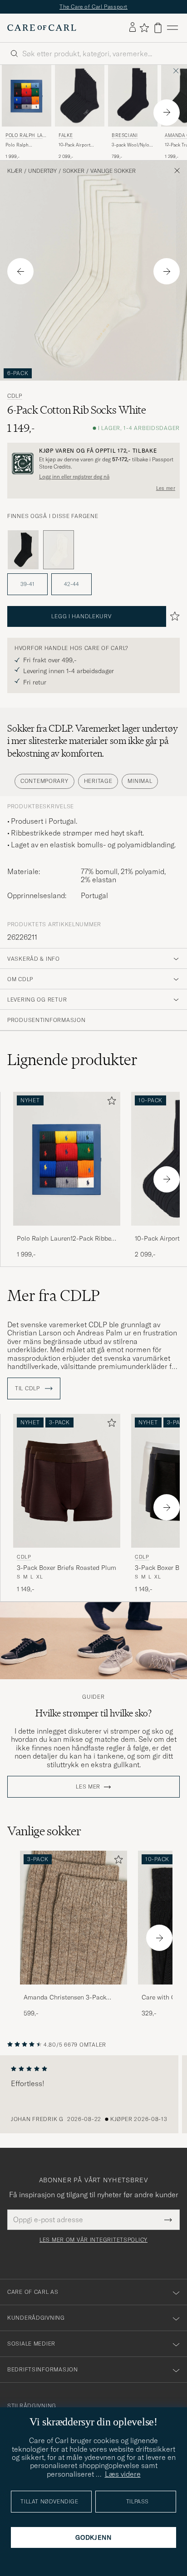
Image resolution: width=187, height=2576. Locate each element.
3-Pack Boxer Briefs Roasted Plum (66, 1568)
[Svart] (23, 550)
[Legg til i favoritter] (110, 1102)
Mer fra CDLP (54, 1295)
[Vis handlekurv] (158, 28)
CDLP (15, 396)
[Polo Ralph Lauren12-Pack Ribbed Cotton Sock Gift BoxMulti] (67, 1232)
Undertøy (42, 171)
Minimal (140, 781)
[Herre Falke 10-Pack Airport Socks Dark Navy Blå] (80, 96)
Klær (15, 171)
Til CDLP (28, 1388)
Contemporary (44, 781)
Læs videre (123, 2474)
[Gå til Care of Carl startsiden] (42, 28)
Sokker (74, 171)
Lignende (72, 1060)
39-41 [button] (27, 584)
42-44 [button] (71, 584)
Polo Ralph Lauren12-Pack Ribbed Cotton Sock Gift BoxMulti (26, 145)
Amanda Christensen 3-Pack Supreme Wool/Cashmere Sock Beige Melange (69, 1998)
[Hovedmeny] (172, 28)
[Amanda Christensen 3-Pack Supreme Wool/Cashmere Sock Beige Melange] (74, 1991)
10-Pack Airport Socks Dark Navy (76, 145)
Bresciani (125, 135)
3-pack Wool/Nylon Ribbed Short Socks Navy (132, 145)
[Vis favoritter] (144, 28)
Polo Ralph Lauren (26, 136)
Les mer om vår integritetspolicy (93, 2240)
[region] (93, 2094)
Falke (66, 135)
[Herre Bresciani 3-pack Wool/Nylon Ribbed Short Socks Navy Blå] (133, 96)
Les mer (166, 488)
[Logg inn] (133, 28)
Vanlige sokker (113, 171)
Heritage (98, 781)
